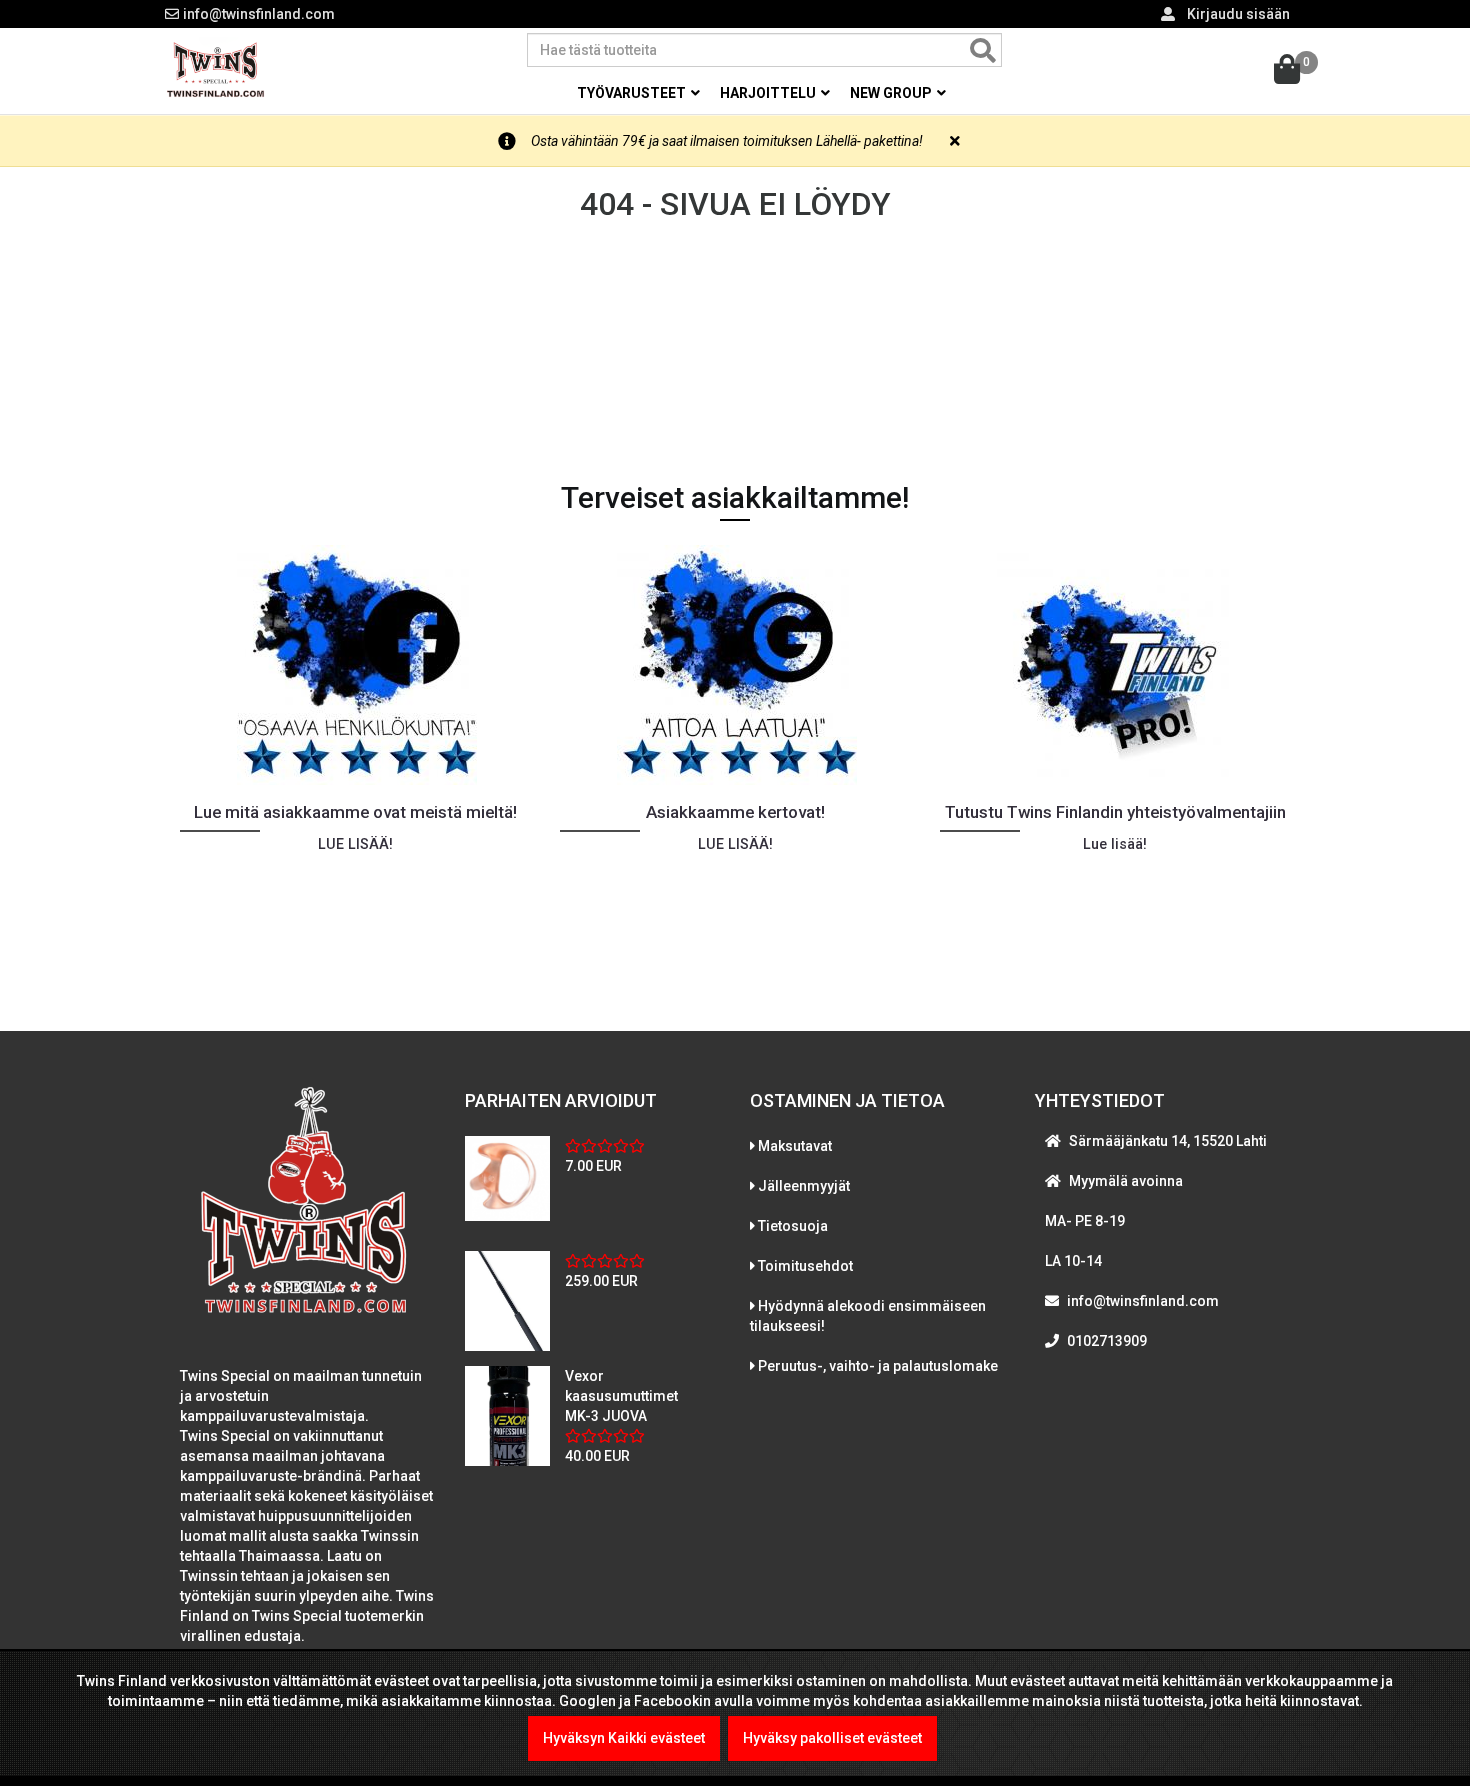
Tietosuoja (793, 1226)
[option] (355, 756)
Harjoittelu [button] (769, 93)
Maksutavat (795, 1146)
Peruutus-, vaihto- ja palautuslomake (878, 1366)
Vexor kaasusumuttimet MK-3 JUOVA (621, 1396)
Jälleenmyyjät (804, 1186)
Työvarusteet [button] (633, 93)
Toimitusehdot (805, 1266)
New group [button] (892, 93)
